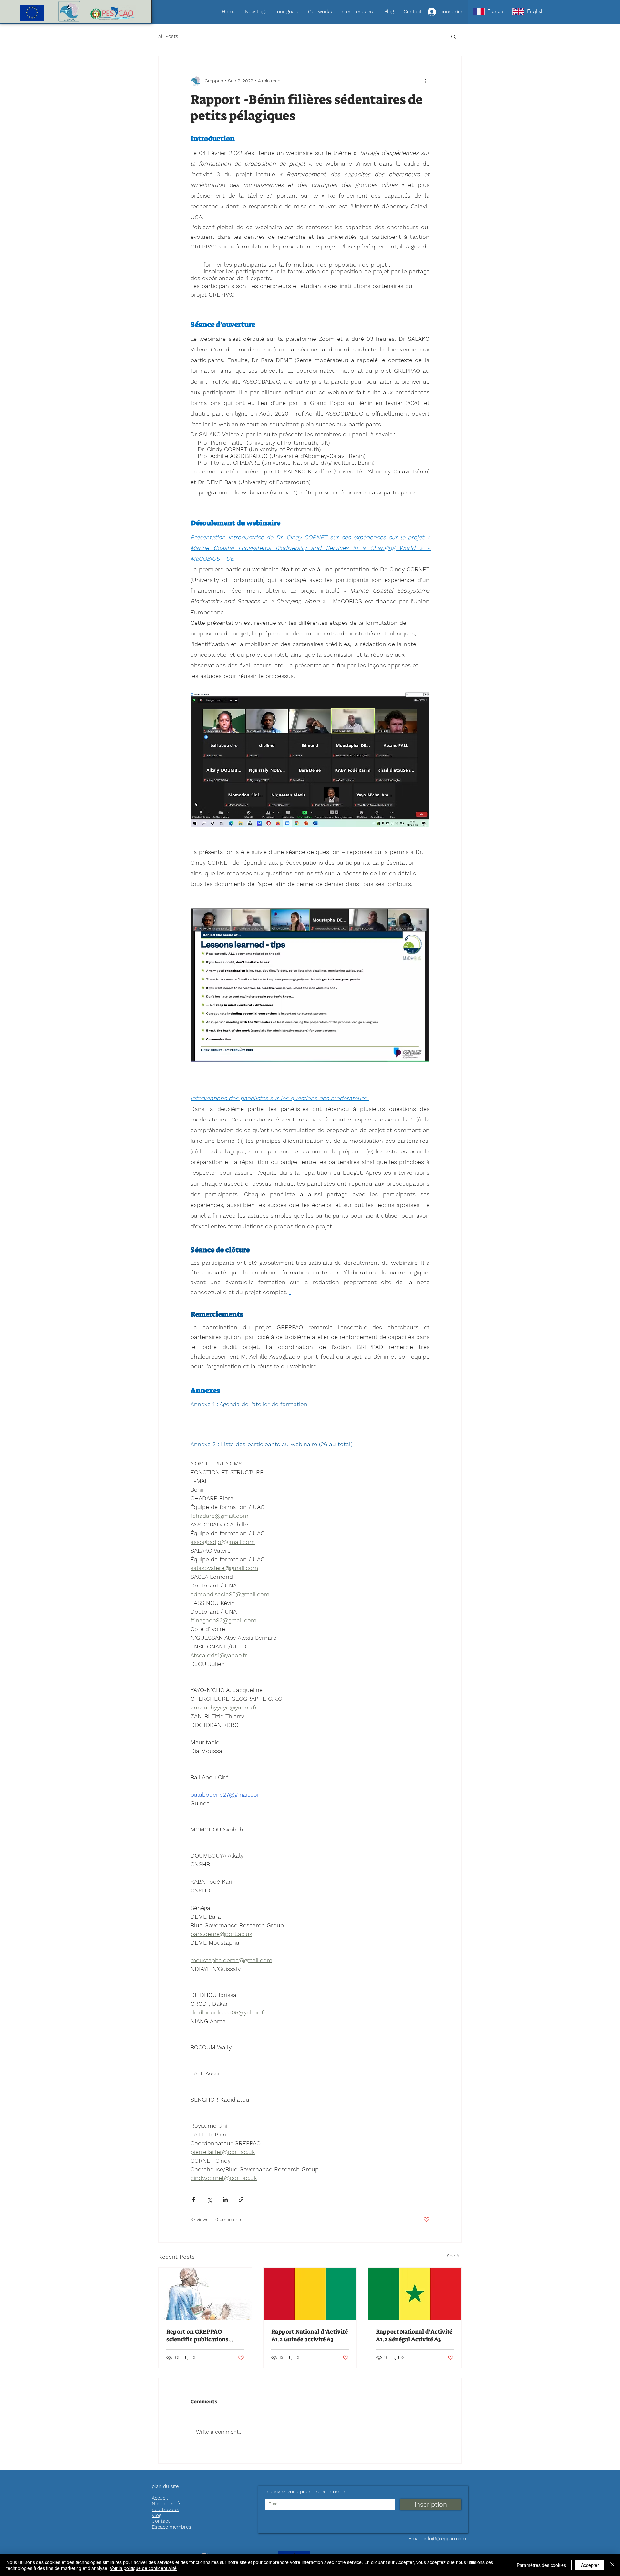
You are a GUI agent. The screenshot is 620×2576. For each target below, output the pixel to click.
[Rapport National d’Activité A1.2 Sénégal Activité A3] (415, 2294)
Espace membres (171, 2527)
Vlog (157, 2515)
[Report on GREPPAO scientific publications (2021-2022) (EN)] (205, 2294)
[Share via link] (241, 2200)
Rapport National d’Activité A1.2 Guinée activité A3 (310, 2336)
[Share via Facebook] (194, 2200)
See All (454, 2256)
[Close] (612, 2565)
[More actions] (426, 81)
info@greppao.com (445, 2539)
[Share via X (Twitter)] (209, 2200)
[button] (454, 36)
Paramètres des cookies (541, 2565)
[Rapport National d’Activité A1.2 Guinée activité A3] (310, 2294)
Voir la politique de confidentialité (143, 2568)
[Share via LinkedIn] (225, 2200)
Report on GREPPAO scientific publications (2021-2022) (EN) (197, 2336)
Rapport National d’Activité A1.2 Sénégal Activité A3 (414, 2336)
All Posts (168, 36)
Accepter (590, 2565)
